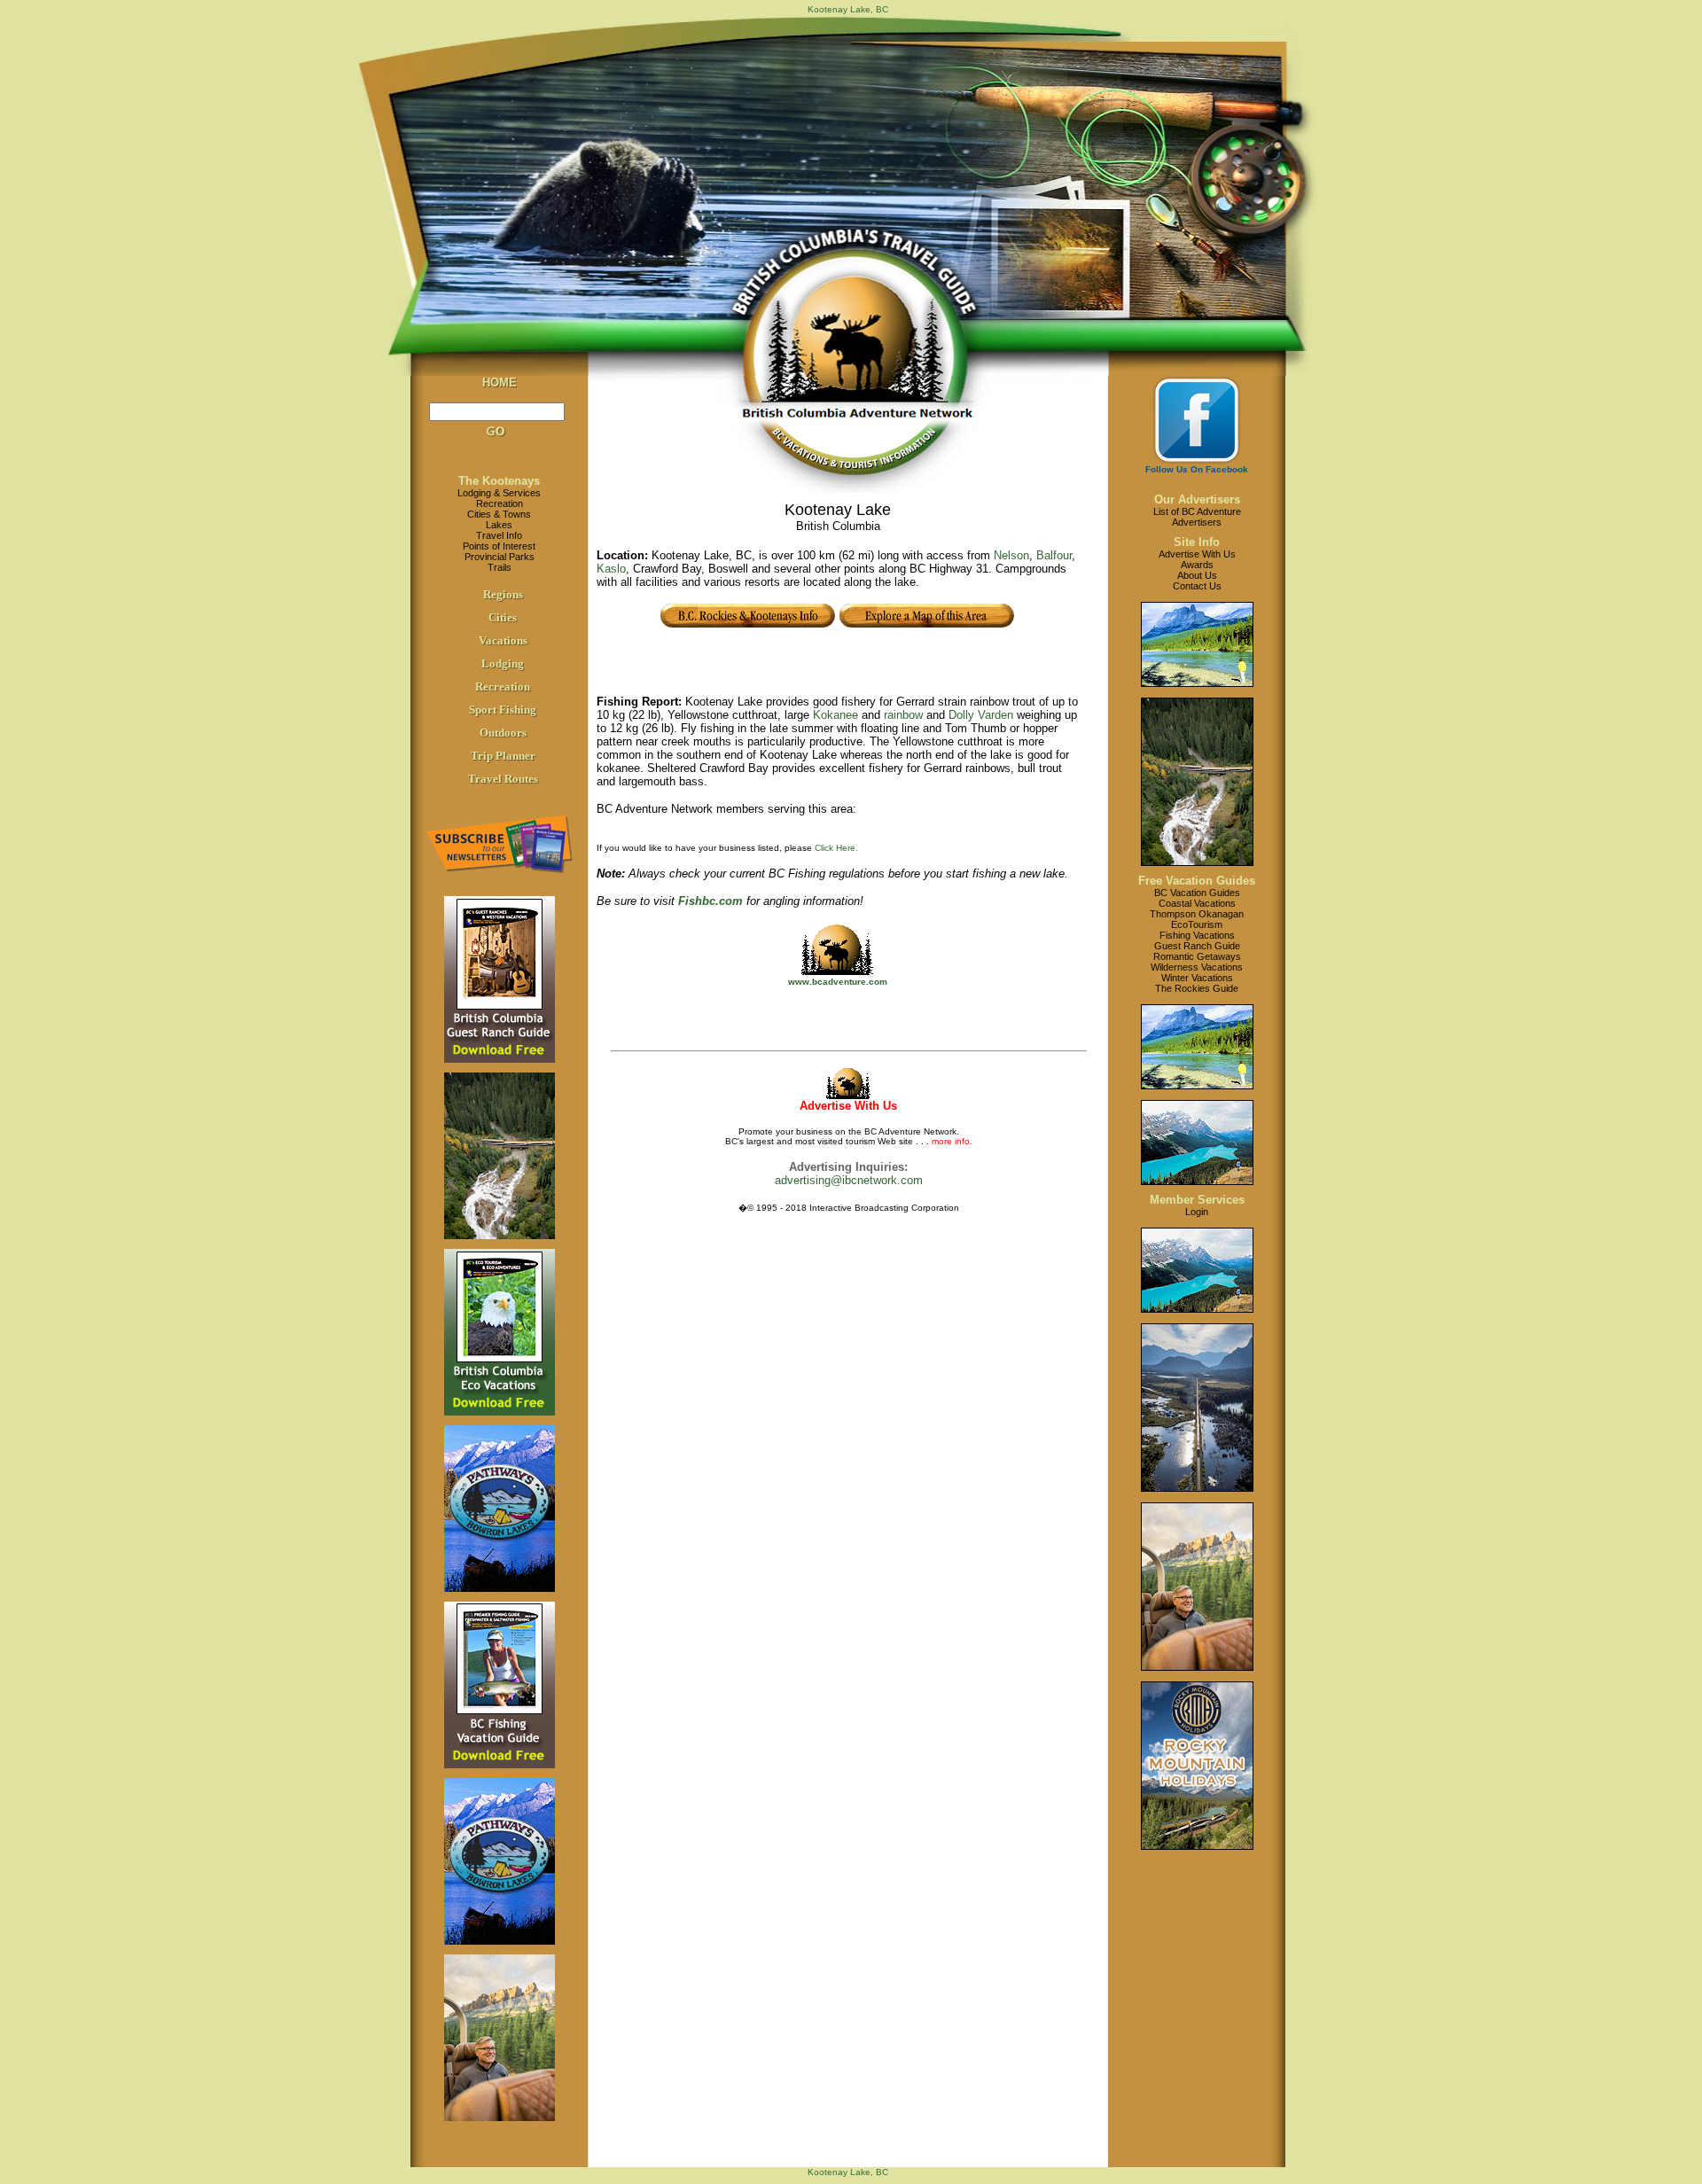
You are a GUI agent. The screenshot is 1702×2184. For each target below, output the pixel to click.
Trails (500, 567)
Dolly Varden (981, 715)
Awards (1197, 565)
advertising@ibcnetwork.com (849, 1180)
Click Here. (836, 848)
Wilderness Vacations (1197, 967)
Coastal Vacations (1197, 903)
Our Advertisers (1197, 499)
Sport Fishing (503, 710)
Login (1197, 1212)
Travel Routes (503, 779)
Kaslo (611, 569)
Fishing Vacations (1197, 935)
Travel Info (499, 535)
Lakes (499, 525)
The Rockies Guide (1197, 988)
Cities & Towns (499, 514)
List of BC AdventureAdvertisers (1197, 517)
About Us (1197, 575)
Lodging (503, 663)
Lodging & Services (499, 493)
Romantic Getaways (1197, 956)
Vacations (503, 640)
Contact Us (1197, 586)
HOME (500, 382)
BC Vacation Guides (1197, 893)
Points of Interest (499, 546)
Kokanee (835, 715)
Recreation (500, 503)
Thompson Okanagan (1197, 914)
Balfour (1054, 555)
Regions (503, 594)
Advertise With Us (1197, 554)
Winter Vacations (1197, 978)
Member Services (1197, 1200)
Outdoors (503, 733)
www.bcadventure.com (838, 982)
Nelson (1011, 555)
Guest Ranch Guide (1197, 946)
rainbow (903, 715)
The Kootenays (499, 481)
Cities (503, 617)
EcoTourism (1197, 924)
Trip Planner (503, 756)
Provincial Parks (500, 557)
